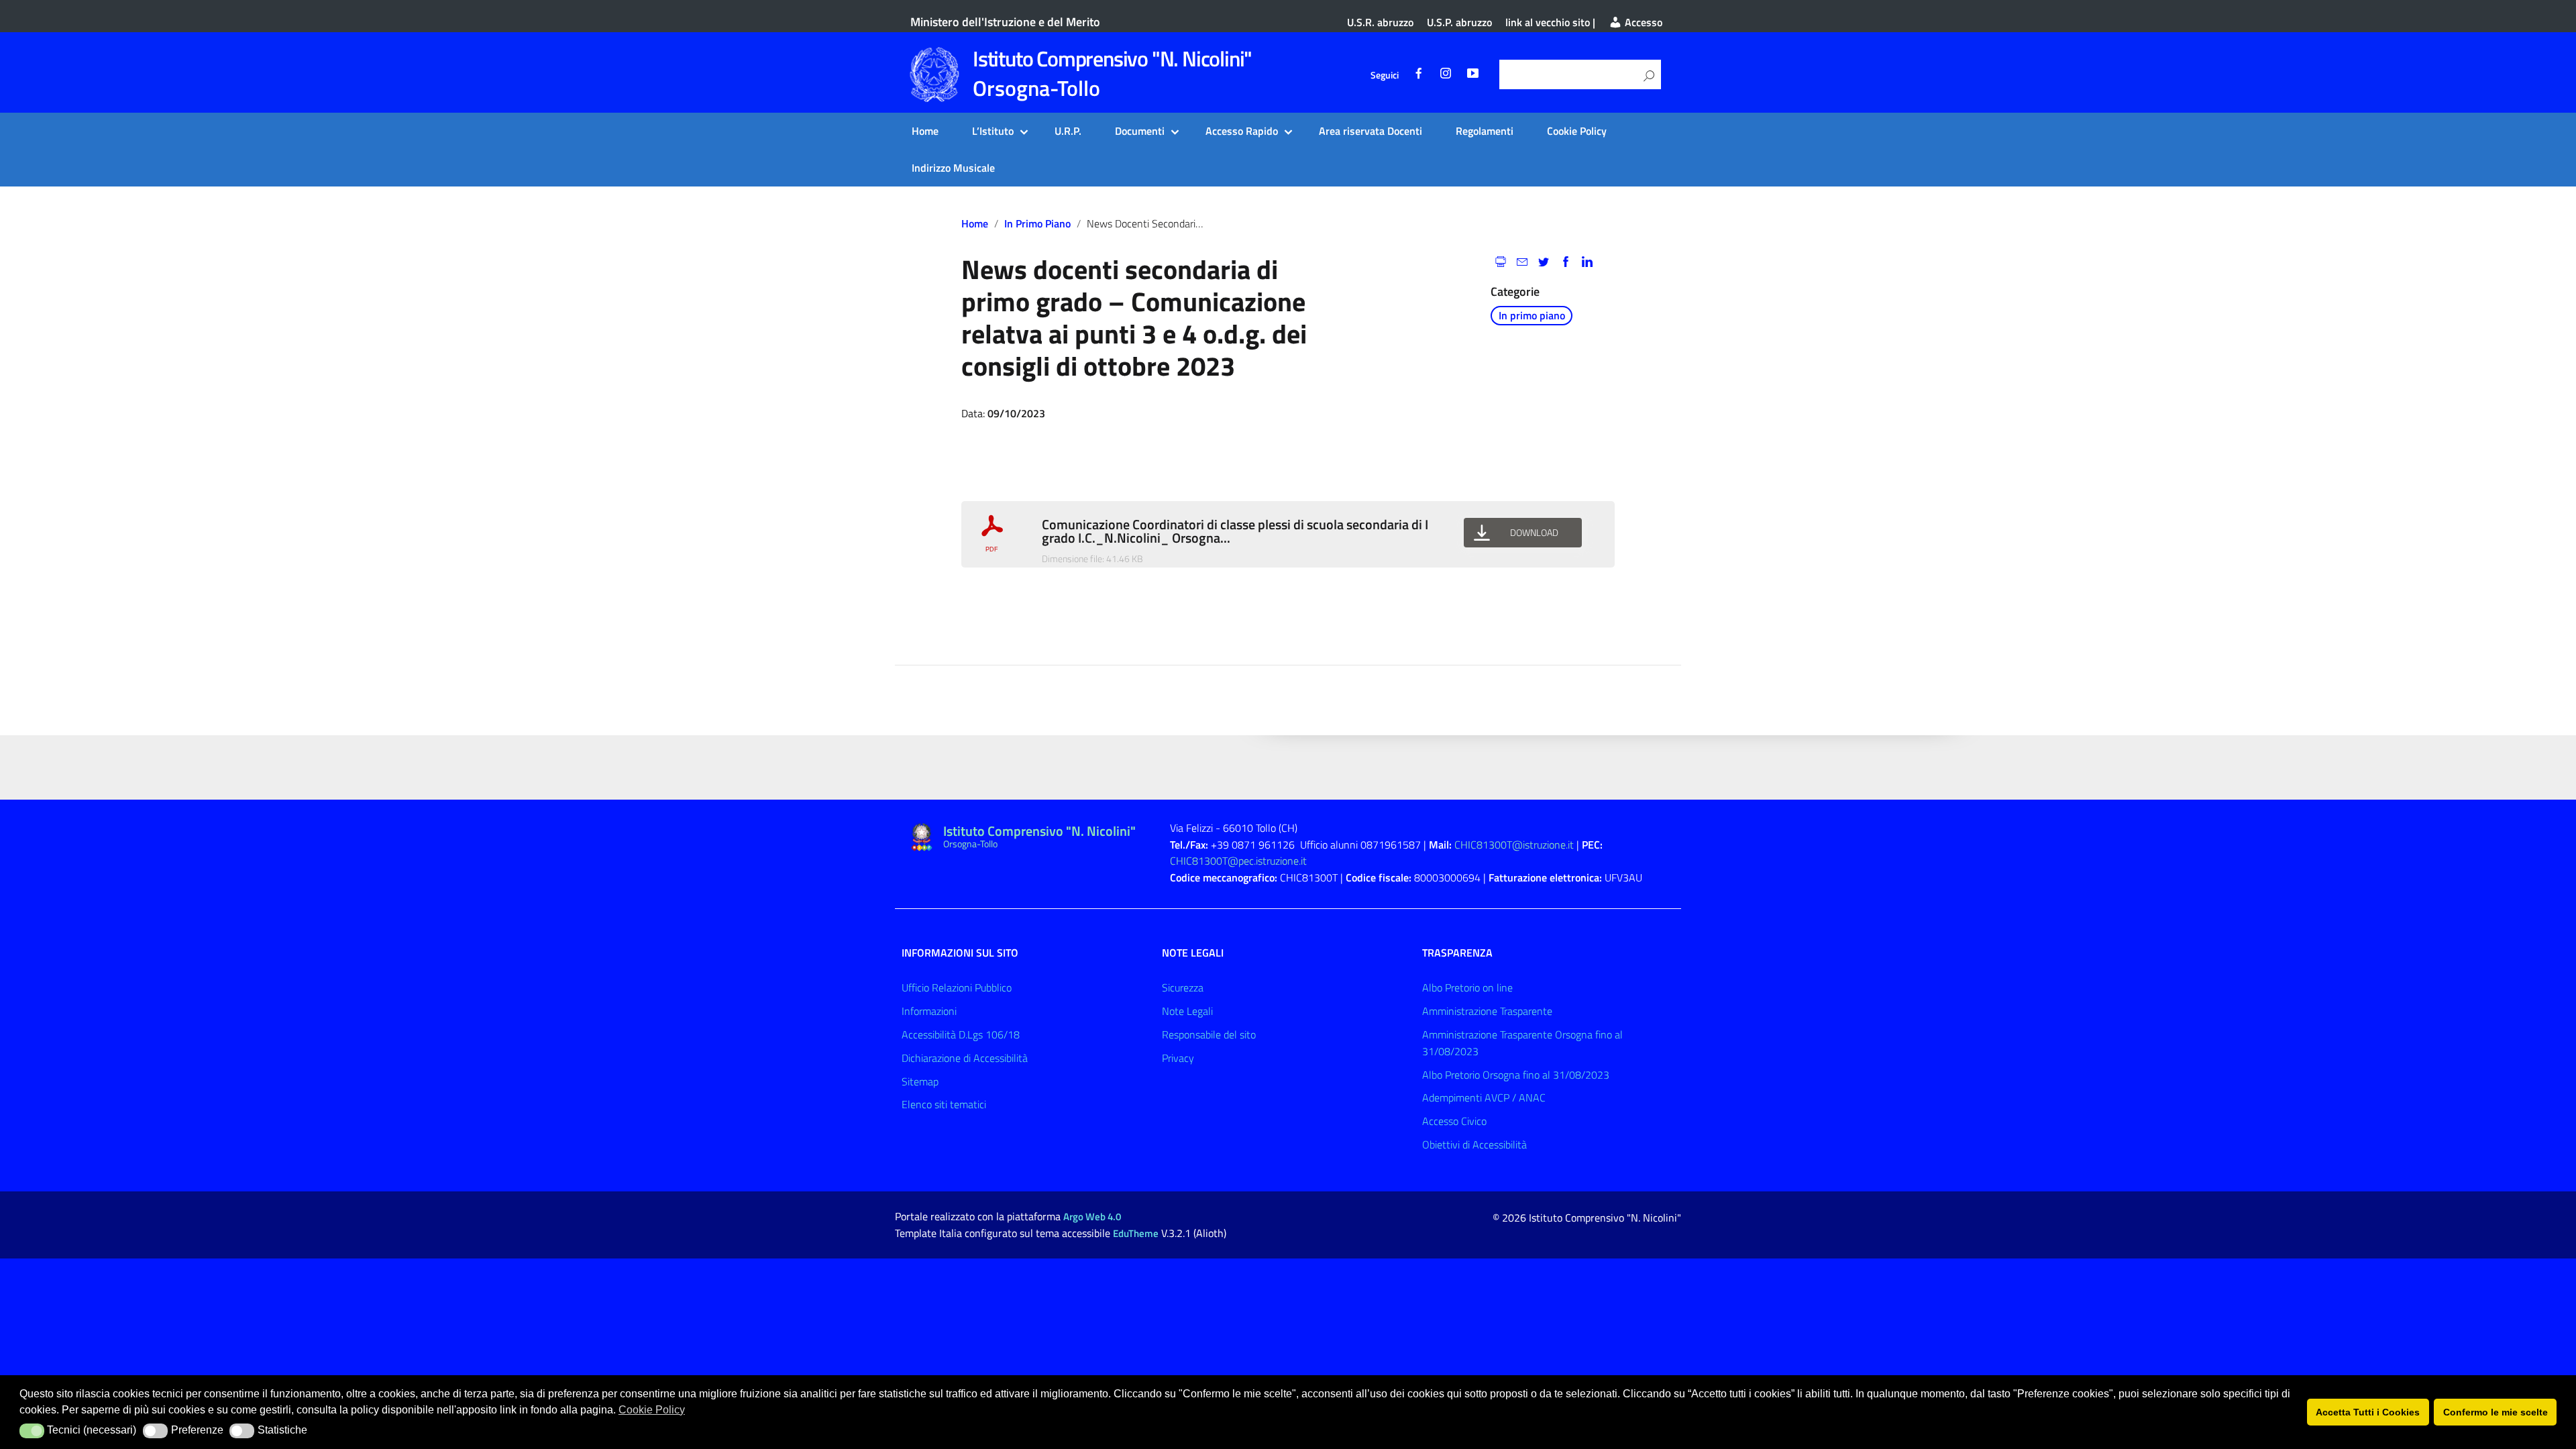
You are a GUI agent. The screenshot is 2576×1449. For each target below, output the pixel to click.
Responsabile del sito (1209, 1034)
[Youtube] (1472, 75)
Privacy (1178, 1058)
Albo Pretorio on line (1467, 987)
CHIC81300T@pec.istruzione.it (1238, 861)
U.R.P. (1068, 131)
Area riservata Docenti (1371, 131)
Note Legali (1187, 1011)
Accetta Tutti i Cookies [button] (2368, 1412)
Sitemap (920, 1081)
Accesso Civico (1454, 1121)
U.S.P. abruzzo (1459, 22)
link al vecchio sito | (1550, 22)
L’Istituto (993, 131)
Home (925, 131)
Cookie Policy (1577, 131)
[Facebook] (1419, 75)
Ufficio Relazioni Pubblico (957, 987)
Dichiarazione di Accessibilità (965, 1058)
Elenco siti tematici (944, 1104)
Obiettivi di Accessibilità (1474, 1144)
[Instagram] (1446, 75)
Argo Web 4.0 (1092, 1217)
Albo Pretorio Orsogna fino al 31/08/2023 (1516, 1075)
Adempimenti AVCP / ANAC (1484, 1097)
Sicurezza (1183, 987)
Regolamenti (1485, 131)
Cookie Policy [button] (652, 1410)
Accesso (1642, 22)
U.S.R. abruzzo (1380, 22)
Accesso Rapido (1242, 131)
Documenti (1140, 131)
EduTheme (1136, 1233)
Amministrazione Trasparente (1487, 1011)
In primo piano (1037, 223)
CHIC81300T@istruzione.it (1514, 845)
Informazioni (929, 1011)
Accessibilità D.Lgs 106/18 (961, 1034)
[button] (32, 1431)
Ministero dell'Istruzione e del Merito (1005, 22)
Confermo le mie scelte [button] (2495, 1412)
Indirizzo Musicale (953, 168)
